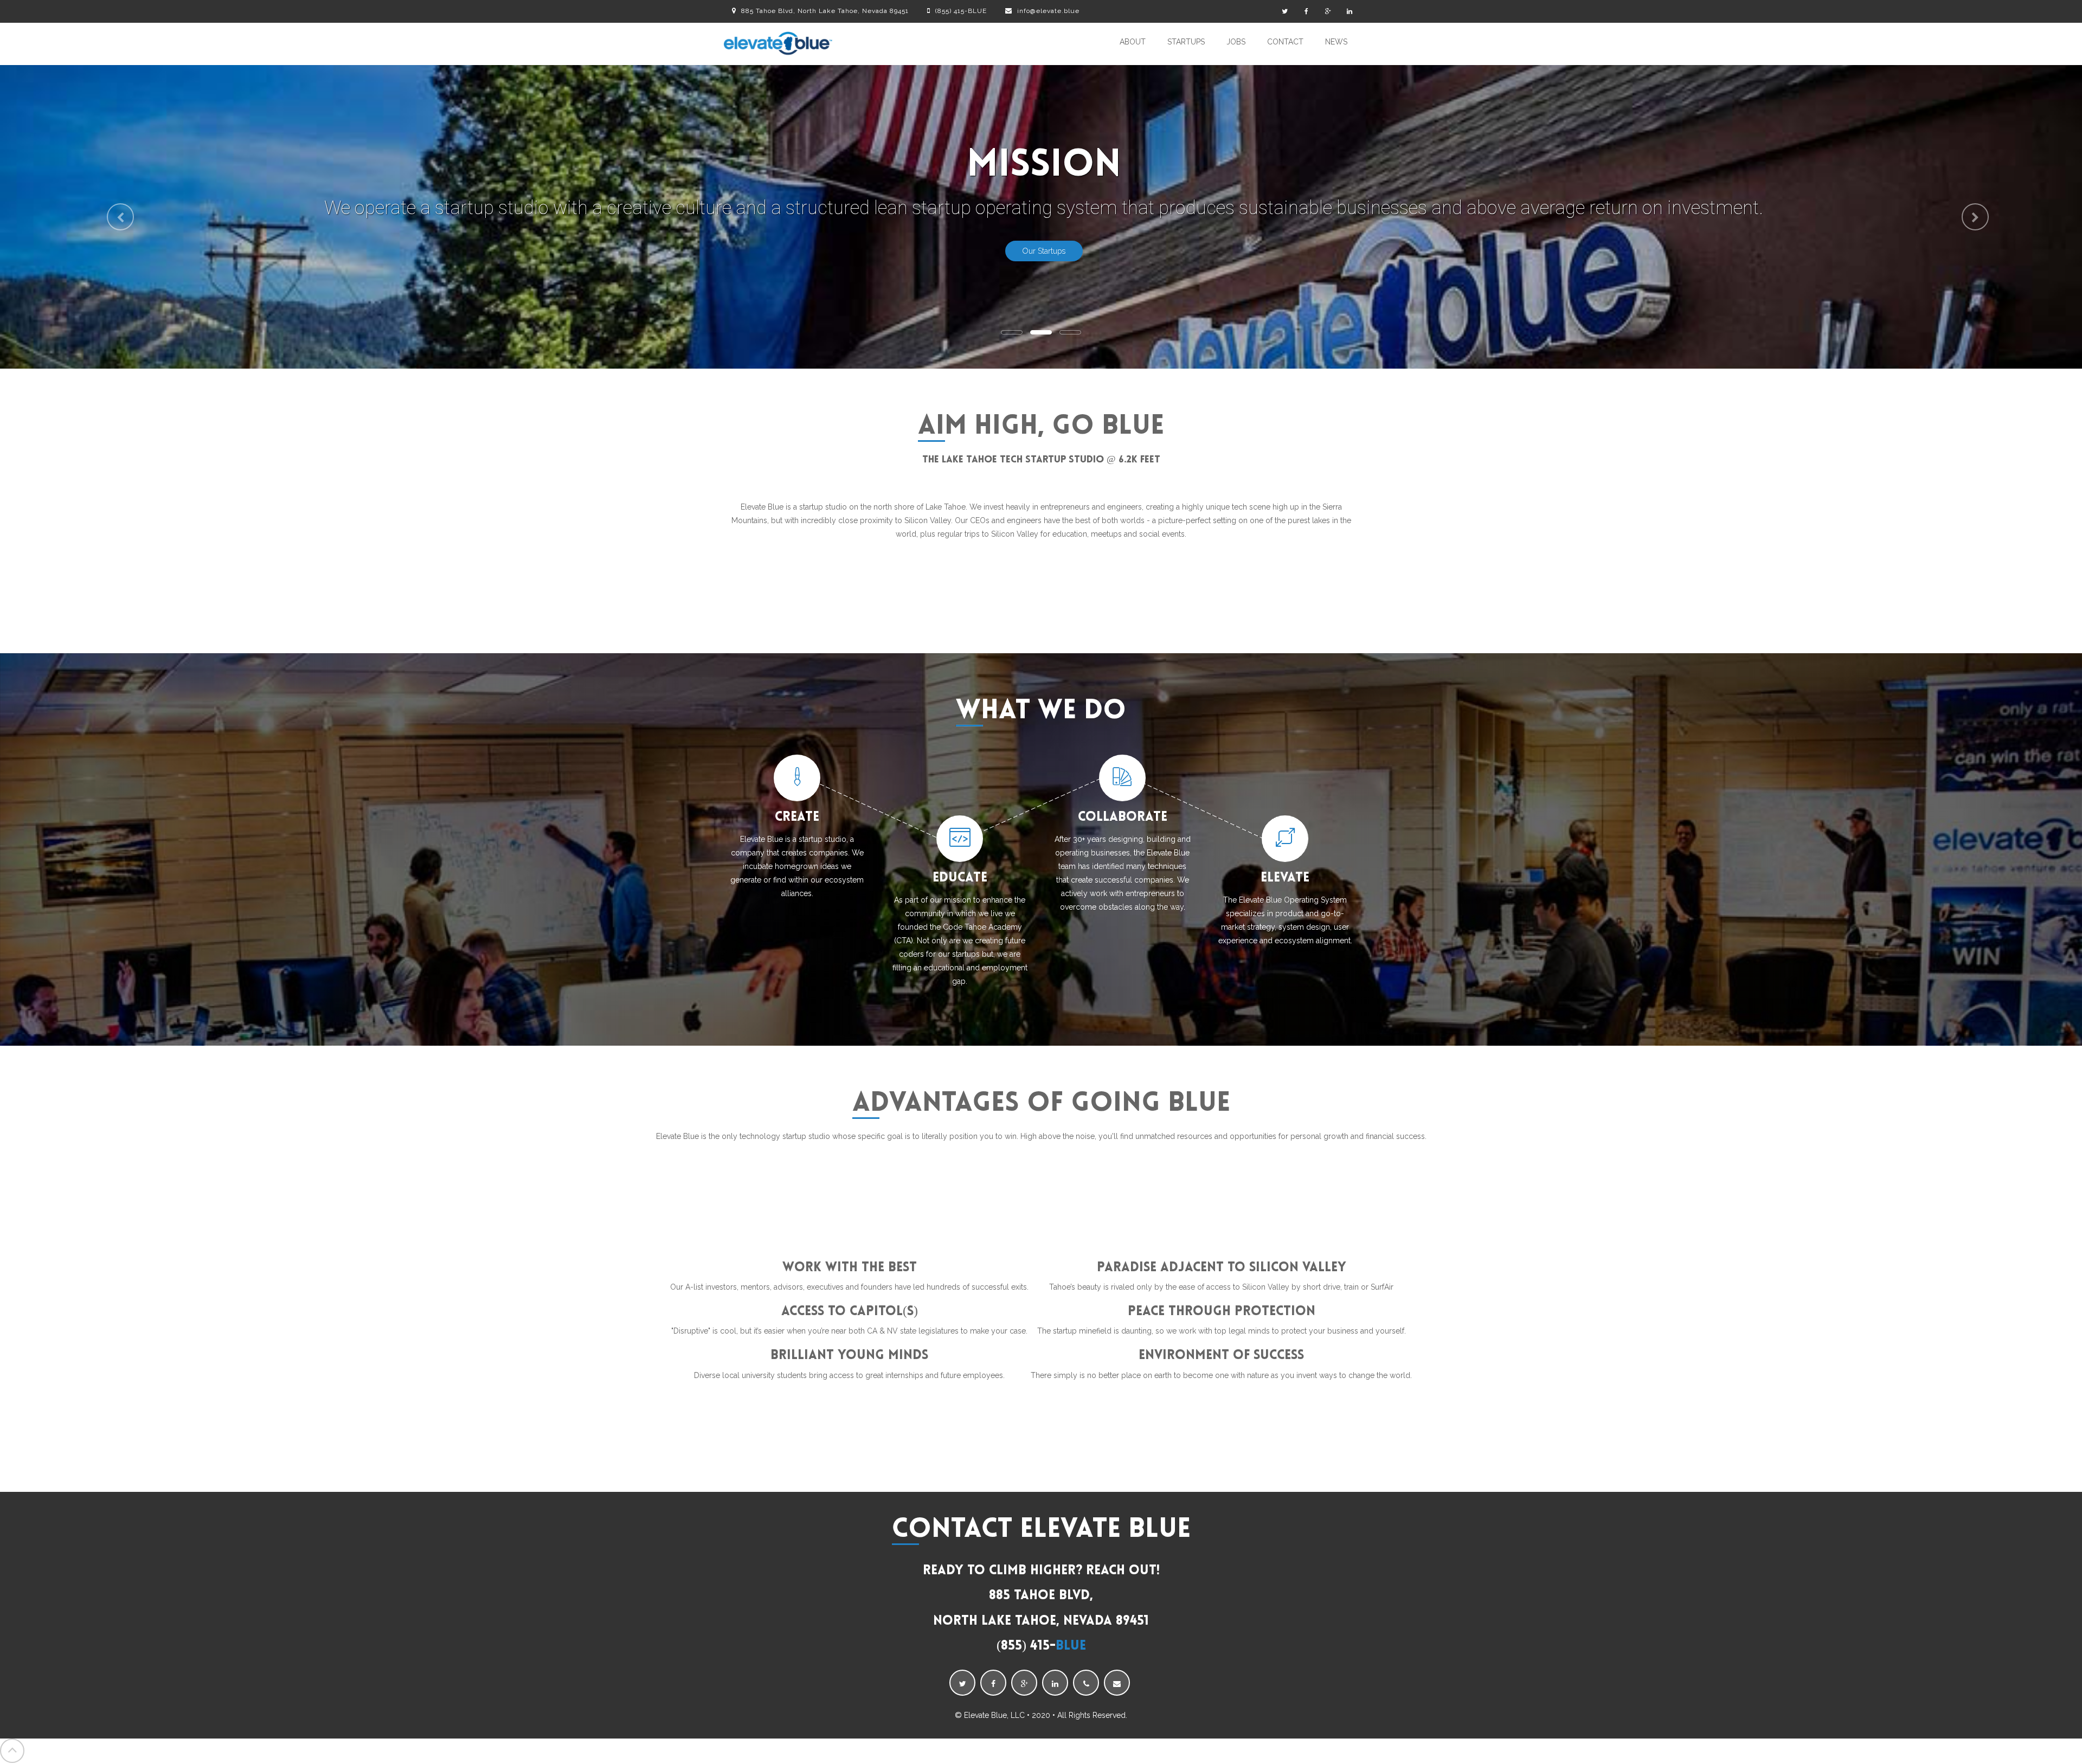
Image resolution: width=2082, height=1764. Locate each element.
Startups (1186, 42)
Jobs (1236, 42)
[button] (114, 213)
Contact (1285, 42)
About (1133, 42)
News (1336, 42)
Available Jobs (1045, 251)
